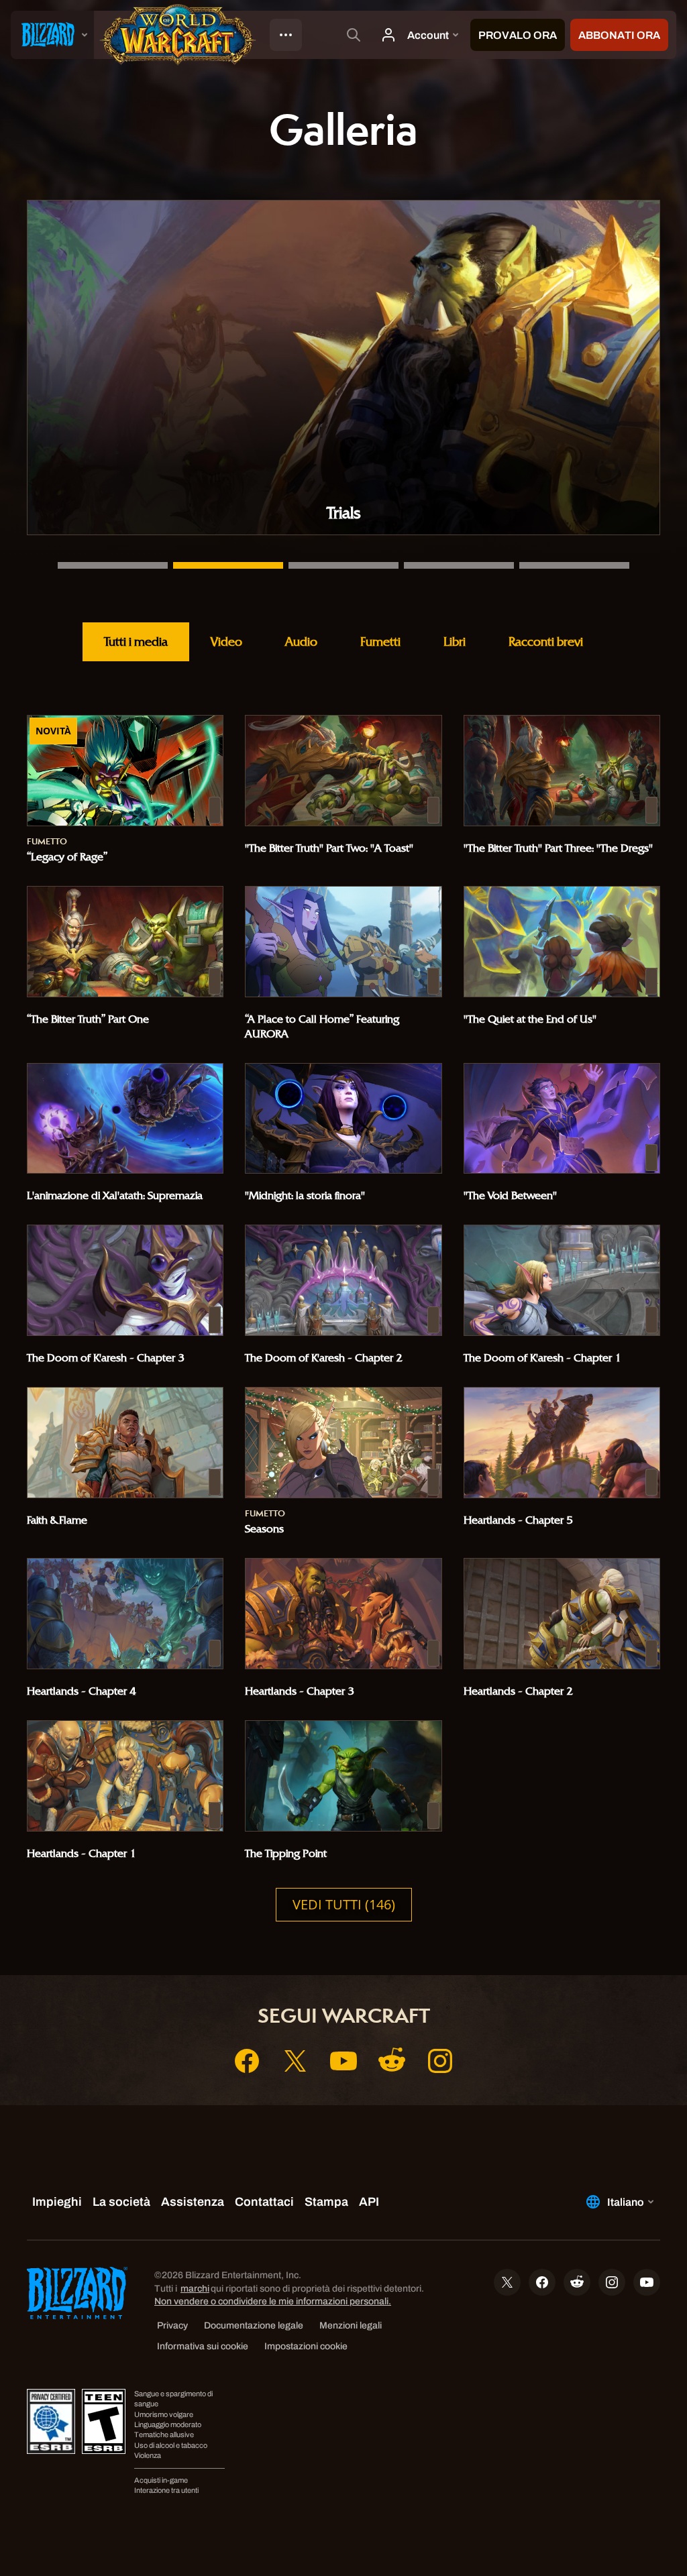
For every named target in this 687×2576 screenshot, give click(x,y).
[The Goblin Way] (459, 565)
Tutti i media (136, 641)
